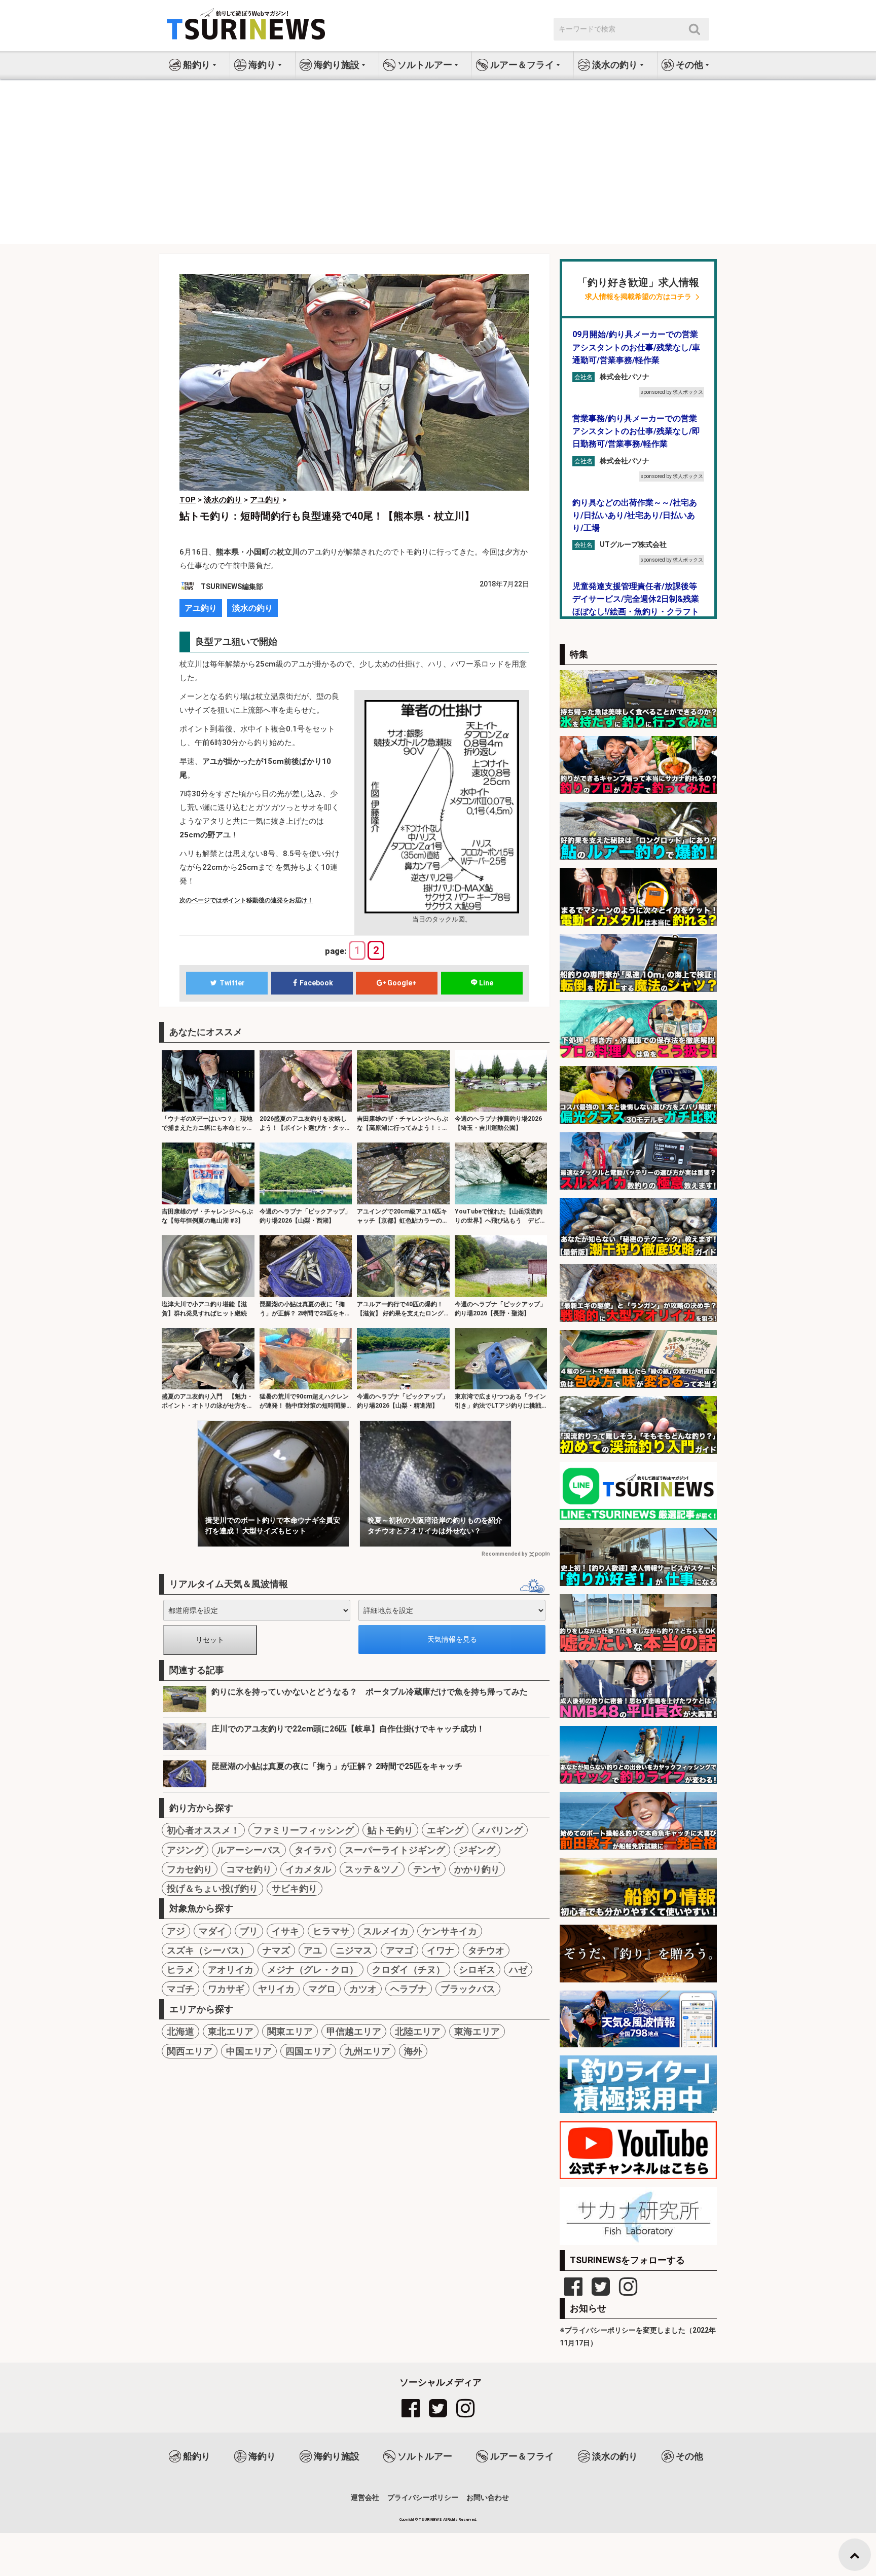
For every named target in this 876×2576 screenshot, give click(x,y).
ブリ (249, 1931)
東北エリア (231, 2031)
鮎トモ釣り (390, 1830)
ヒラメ (180, 1970)
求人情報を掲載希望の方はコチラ (638, 297)
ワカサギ (226, 1989)
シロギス (477, 1970)
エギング (445, 1830)
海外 (413, 2051)
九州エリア (368, 2051)
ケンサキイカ (450, 1931)
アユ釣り (201, 608)
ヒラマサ (331, 1931)
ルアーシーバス (249, 1850)
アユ (313, 1950)
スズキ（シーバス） (208, 1950)
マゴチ (180, 1989)
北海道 (180, 2031)
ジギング (477, 1850)
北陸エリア (418, 2031)
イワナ (441, 1950)
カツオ (363, 1989)
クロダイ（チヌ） (409, 1970)
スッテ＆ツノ (372, 1869)
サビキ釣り (295, 1888)
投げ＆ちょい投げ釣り (212, 1888)
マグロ (322, 1989)
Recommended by (504, 1554)
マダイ (212, 1931)
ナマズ (276, 1950)
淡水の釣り (252, 608)
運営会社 (365, 2497)
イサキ (285, 1931)
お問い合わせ (488, 2497)
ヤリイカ (276, 1989)
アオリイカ (231, 1970)
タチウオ (486, 1950)
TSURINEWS (431, 2519)
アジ (176, 1931)
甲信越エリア (354, 2031)
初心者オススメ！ (203, 1830)
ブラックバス (468, 1989)
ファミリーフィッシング (304, 1830)
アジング (185, 1850)
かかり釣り (477, 1869)
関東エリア (290, 2031)
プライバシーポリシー (423, 2497)
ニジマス (354, 1950)
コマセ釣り (249, 1869)
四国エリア (308, 2051)
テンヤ (427, 1869)
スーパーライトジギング (395, 1850)
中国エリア (249, 2051)
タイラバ (313, 1850)
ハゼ (518, 1970)
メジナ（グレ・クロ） (313, 1970)
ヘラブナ (409, 1989)
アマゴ (399, 1950)
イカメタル (308, 1869)
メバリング (500, 1830)
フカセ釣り (190, 1869)
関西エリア (190, 2051)
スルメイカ (386, 1931)
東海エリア (477, 2031)
